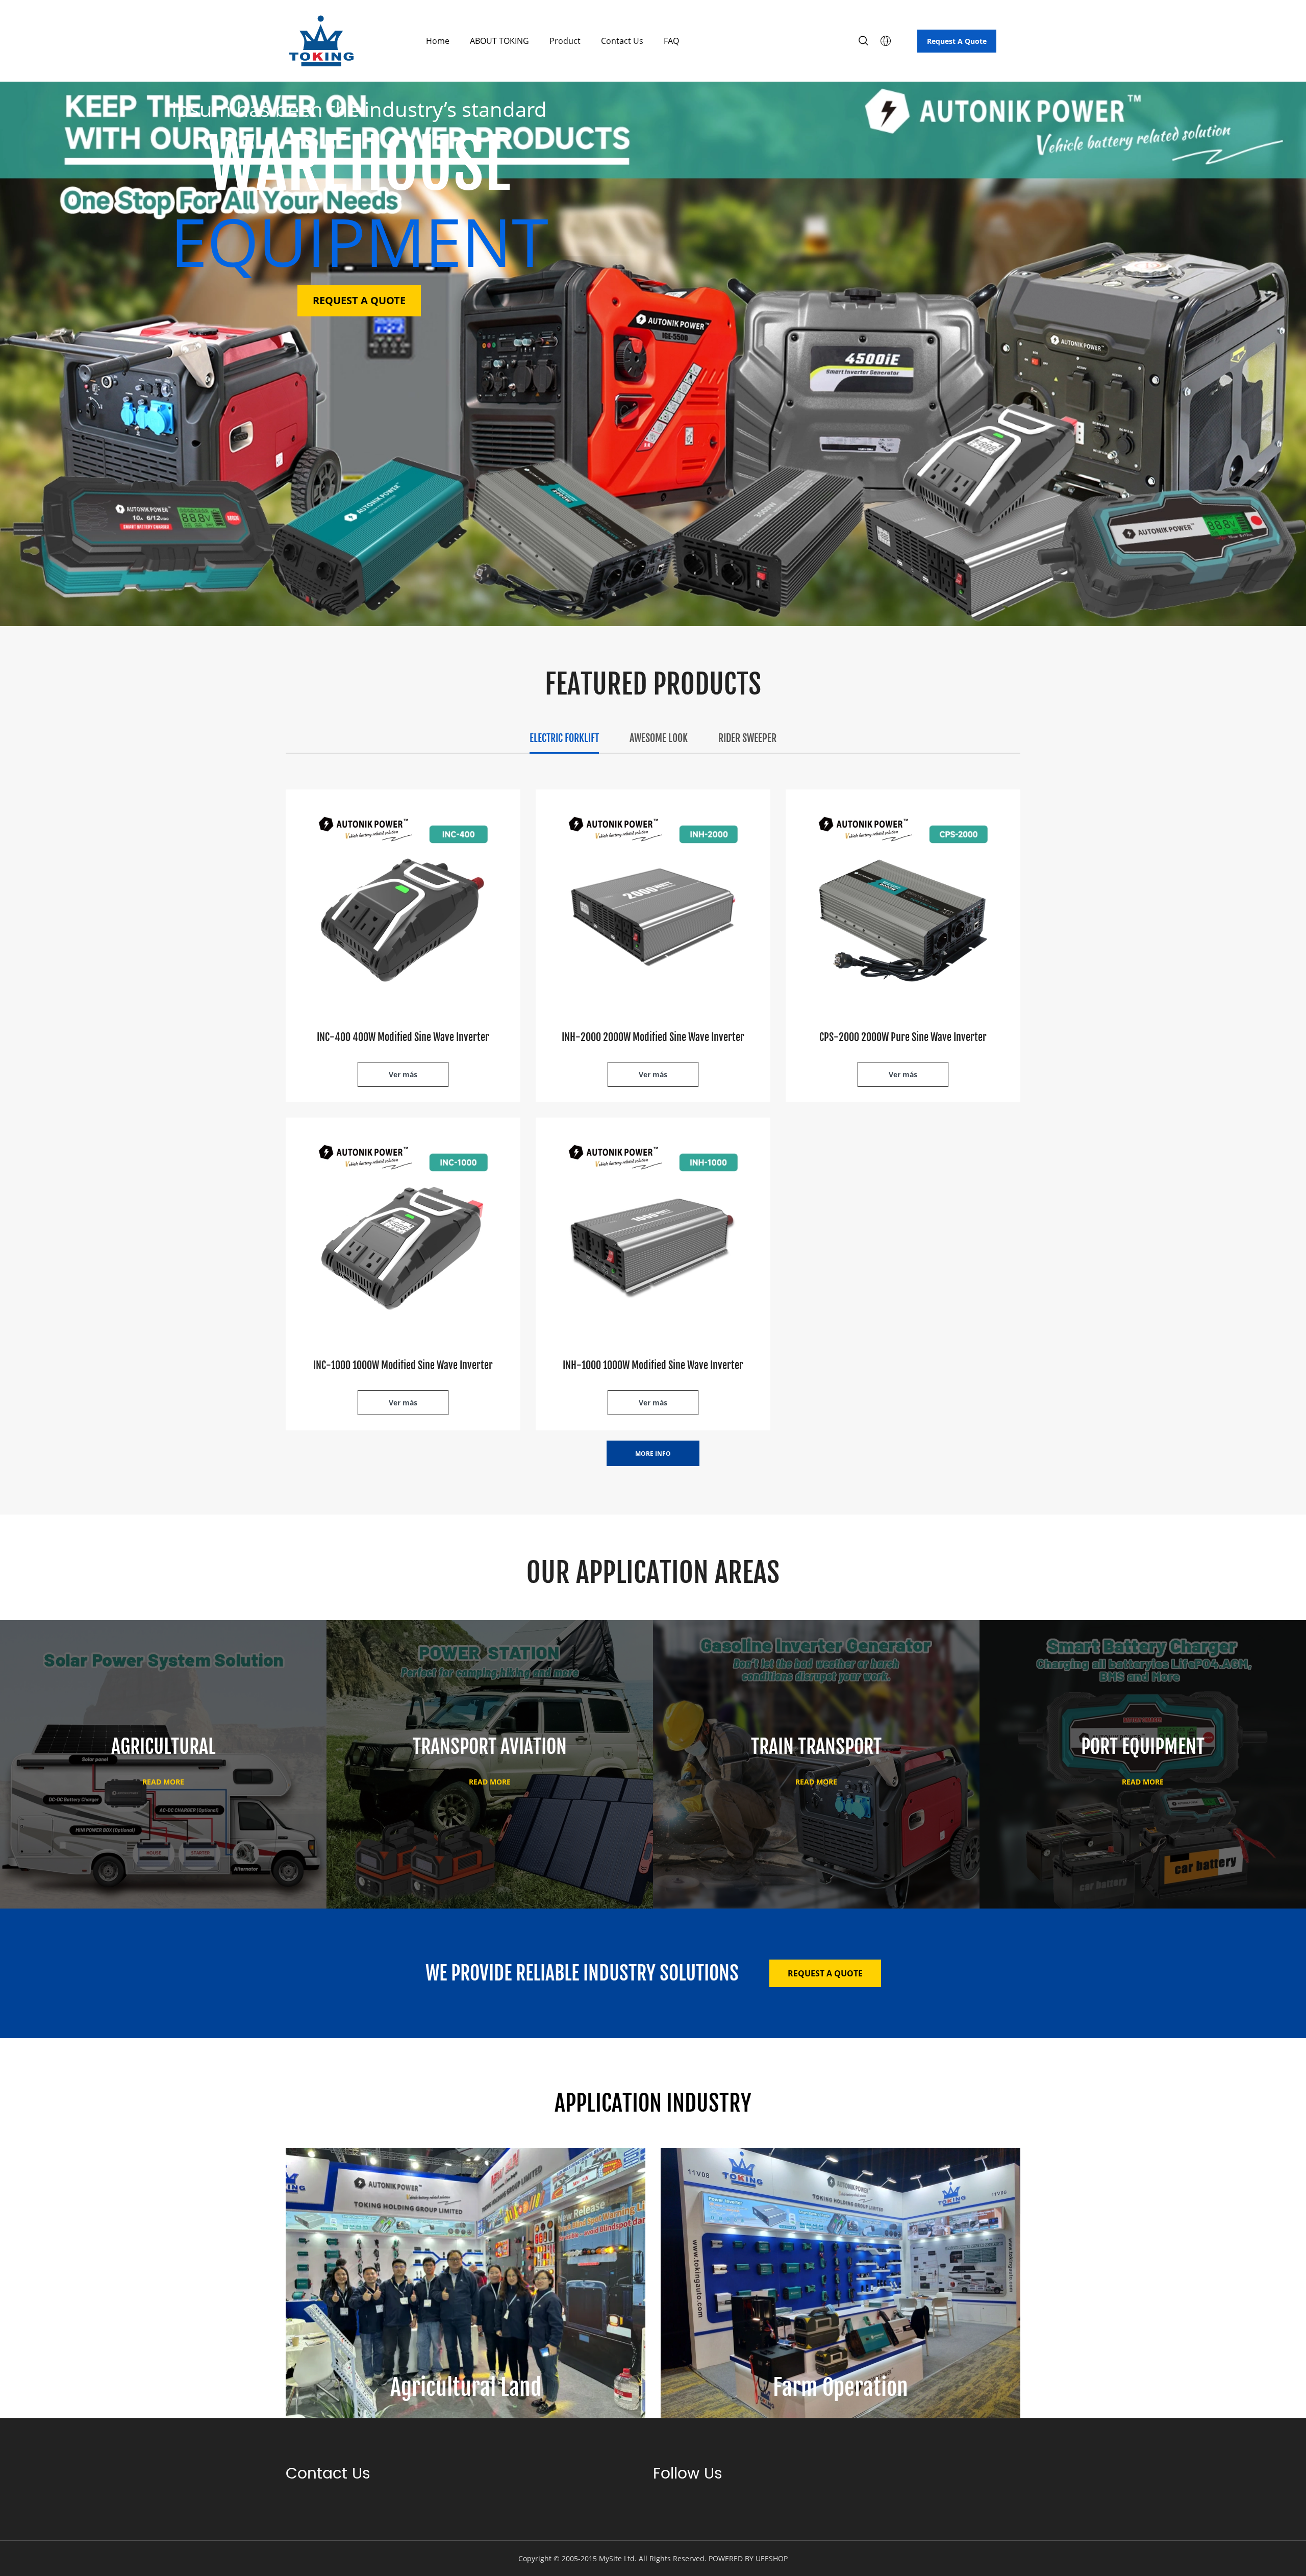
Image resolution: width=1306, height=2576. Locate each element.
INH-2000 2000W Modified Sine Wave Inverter (653, 1037)
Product (565, 41)
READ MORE (163, 1782)
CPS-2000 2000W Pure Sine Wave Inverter (903, 1037)
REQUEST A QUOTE (359, 300)
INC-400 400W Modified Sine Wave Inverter (403, 1037)
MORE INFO (653, 1454)
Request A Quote (957, 41)
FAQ (671, 41)
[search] (863, 42)
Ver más (403, 1074)
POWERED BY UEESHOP (748, 2558)
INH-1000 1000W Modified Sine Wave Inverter (653, 1365)
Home (438, 41)
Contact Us (622, 41)
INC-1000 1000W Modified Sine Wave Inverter (403, 1365)
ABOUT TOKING (499, 41)
